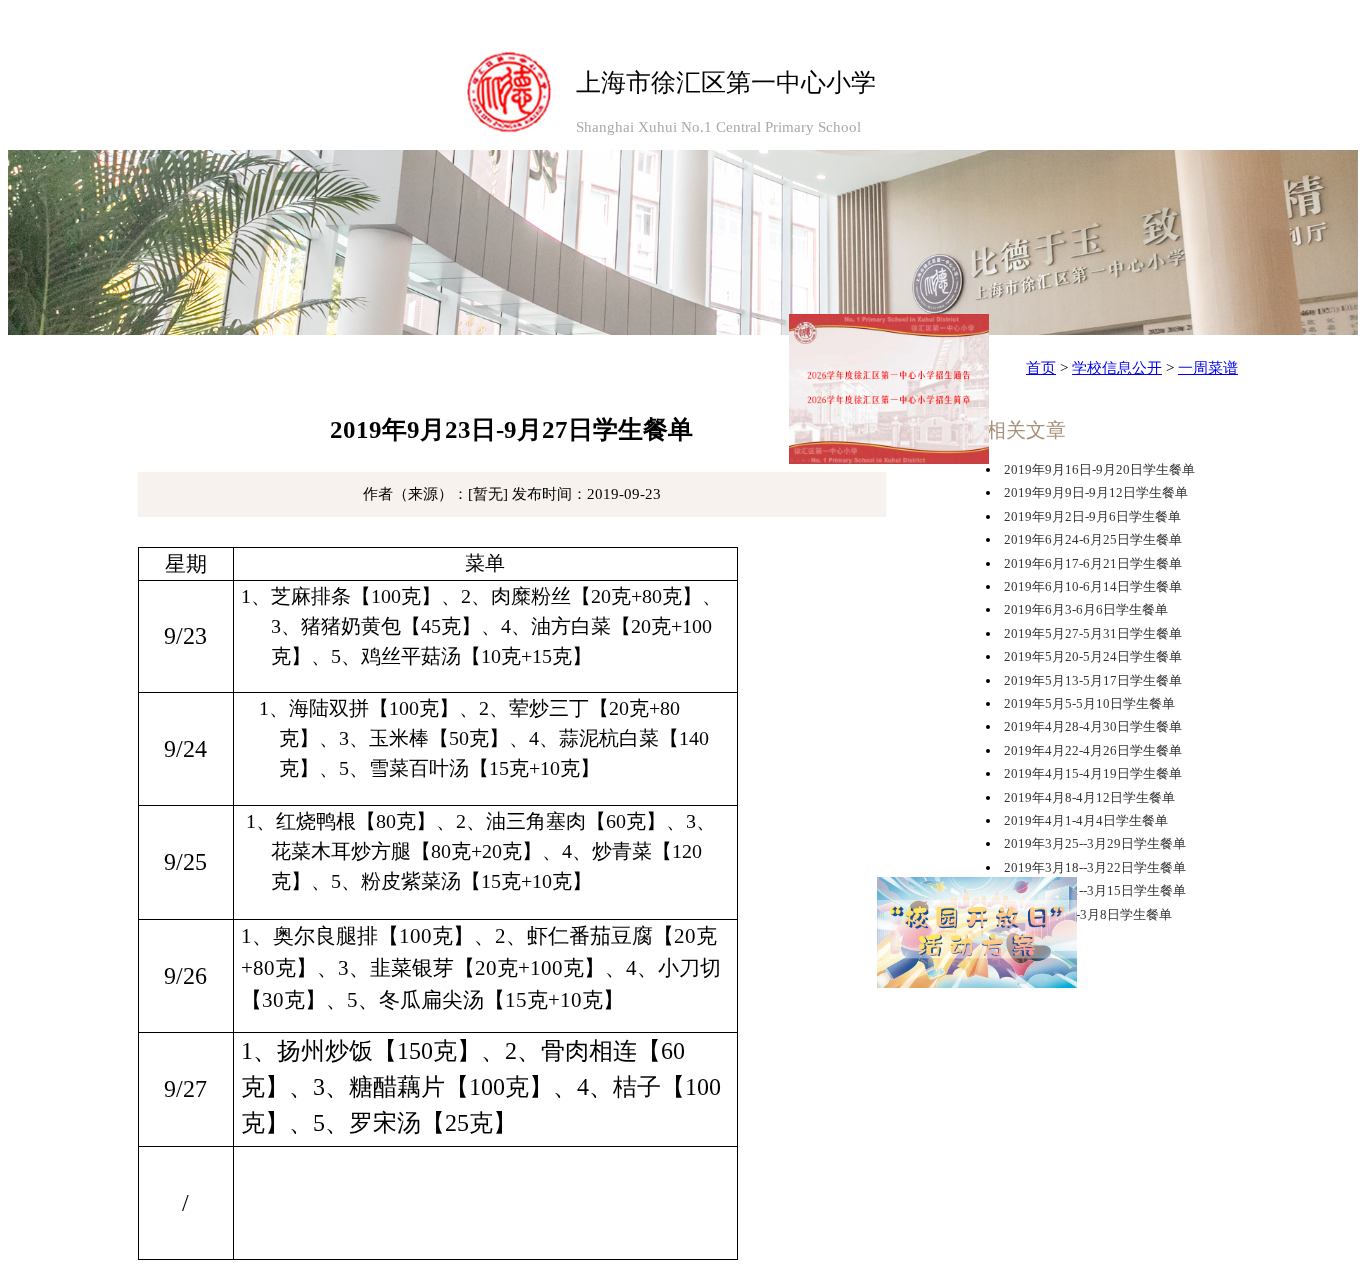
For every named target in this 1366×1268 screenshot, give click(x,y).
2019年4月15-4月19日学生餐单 (1093, 773)
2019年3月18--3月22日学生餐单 (1095, 867)
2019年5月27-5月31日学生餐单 (1093, 633)
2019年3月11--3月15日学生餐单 (1095, 890)
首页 (1041, 368)
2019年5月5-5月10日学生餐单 (1089, 703)
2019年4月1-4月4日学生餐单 (1086, 820)
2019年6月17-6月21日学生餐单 (1093, 563)
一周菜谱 (1208, 368)
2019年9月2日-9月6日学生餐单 (1092, 516)
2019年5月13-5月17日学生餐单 (1093, 680)
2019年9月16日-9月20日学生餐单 (1099, 469)
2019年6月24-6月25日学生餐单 (1093, 539)
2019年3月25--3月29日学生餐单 (1095, 843)
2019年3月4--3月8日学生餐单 (1088, 914)
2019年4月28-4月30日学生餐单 (1093, 726)
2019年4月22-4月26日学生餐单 (1093, 750)
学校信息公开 (1117, 368)
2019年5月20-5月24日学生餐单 (1093, 656)
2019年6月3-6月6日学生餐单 (1086, 609)
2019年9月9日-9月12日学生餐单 (1096, 492)
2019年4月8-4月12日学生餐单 (1089, 797)
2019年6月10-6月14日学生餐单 (1093, 586)
